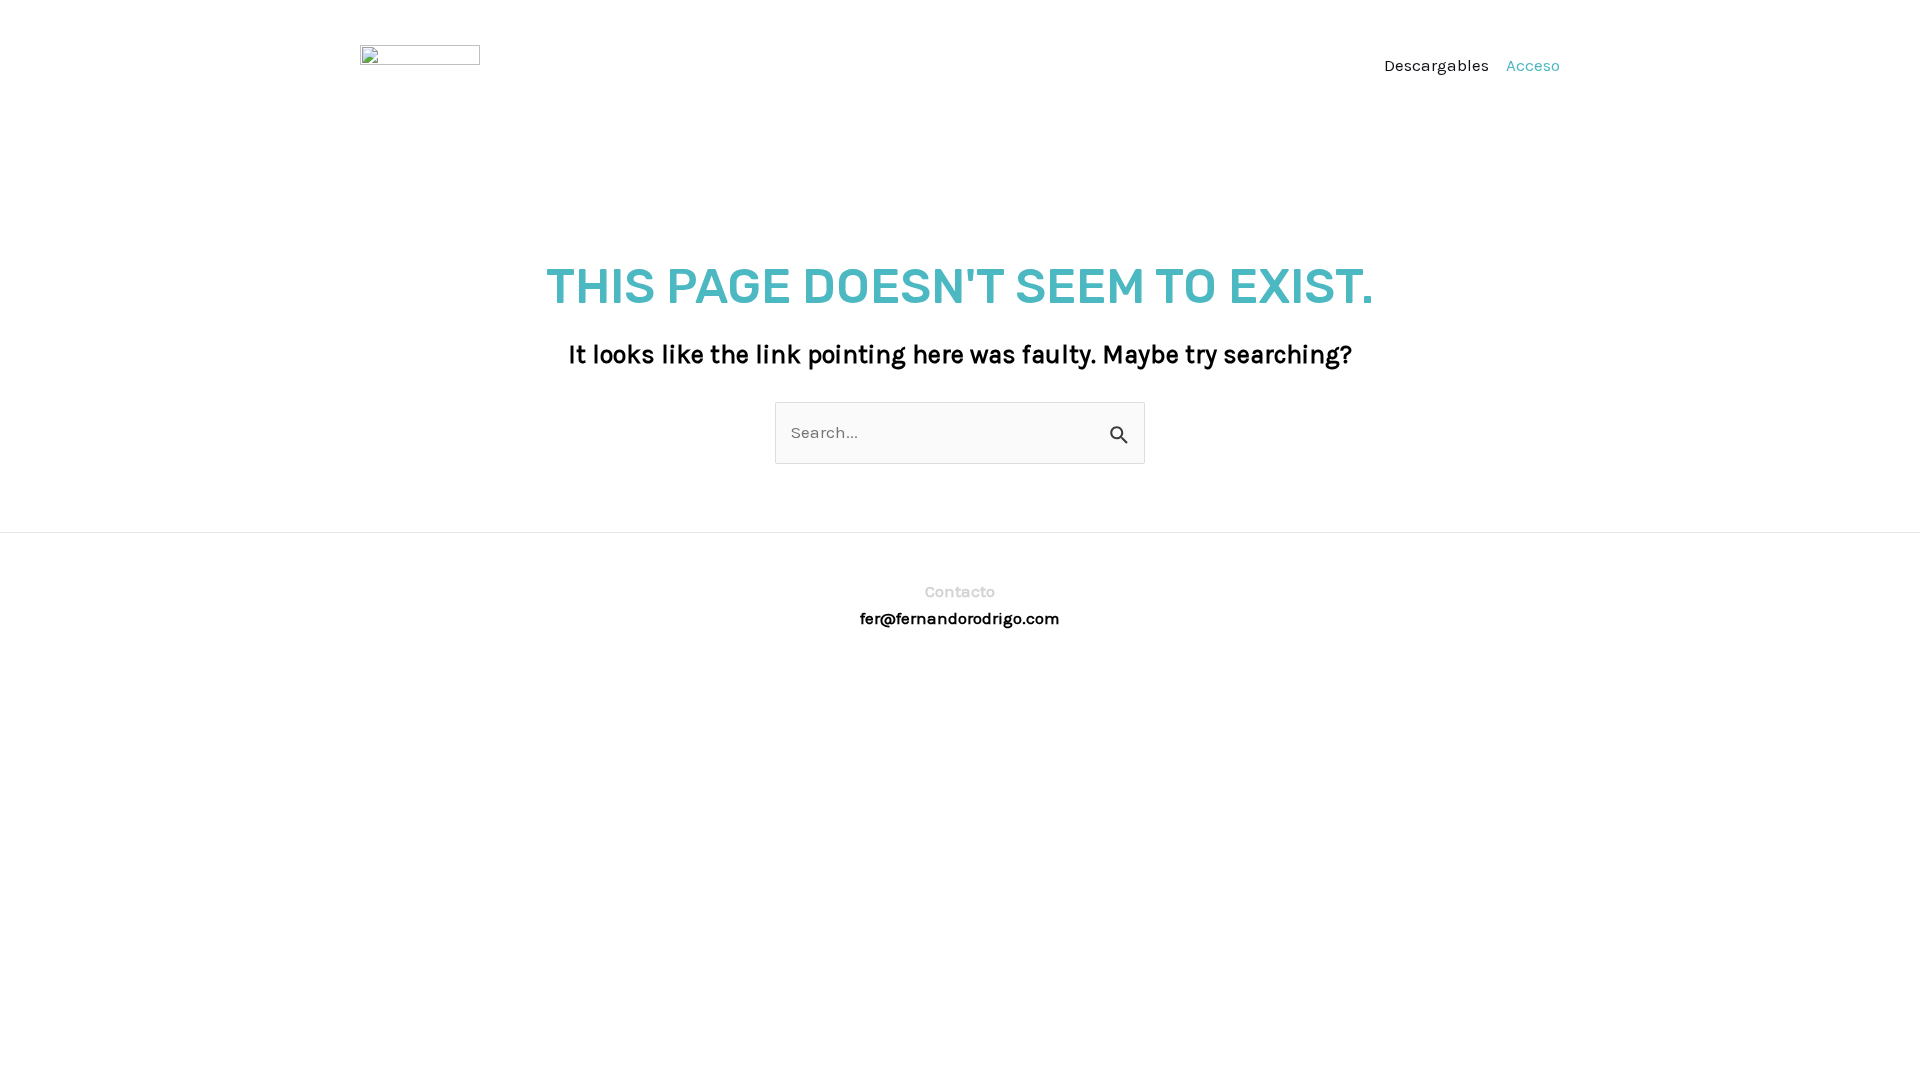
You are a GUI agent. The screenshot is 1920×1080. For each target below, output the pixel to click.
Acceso (1533, 65)
